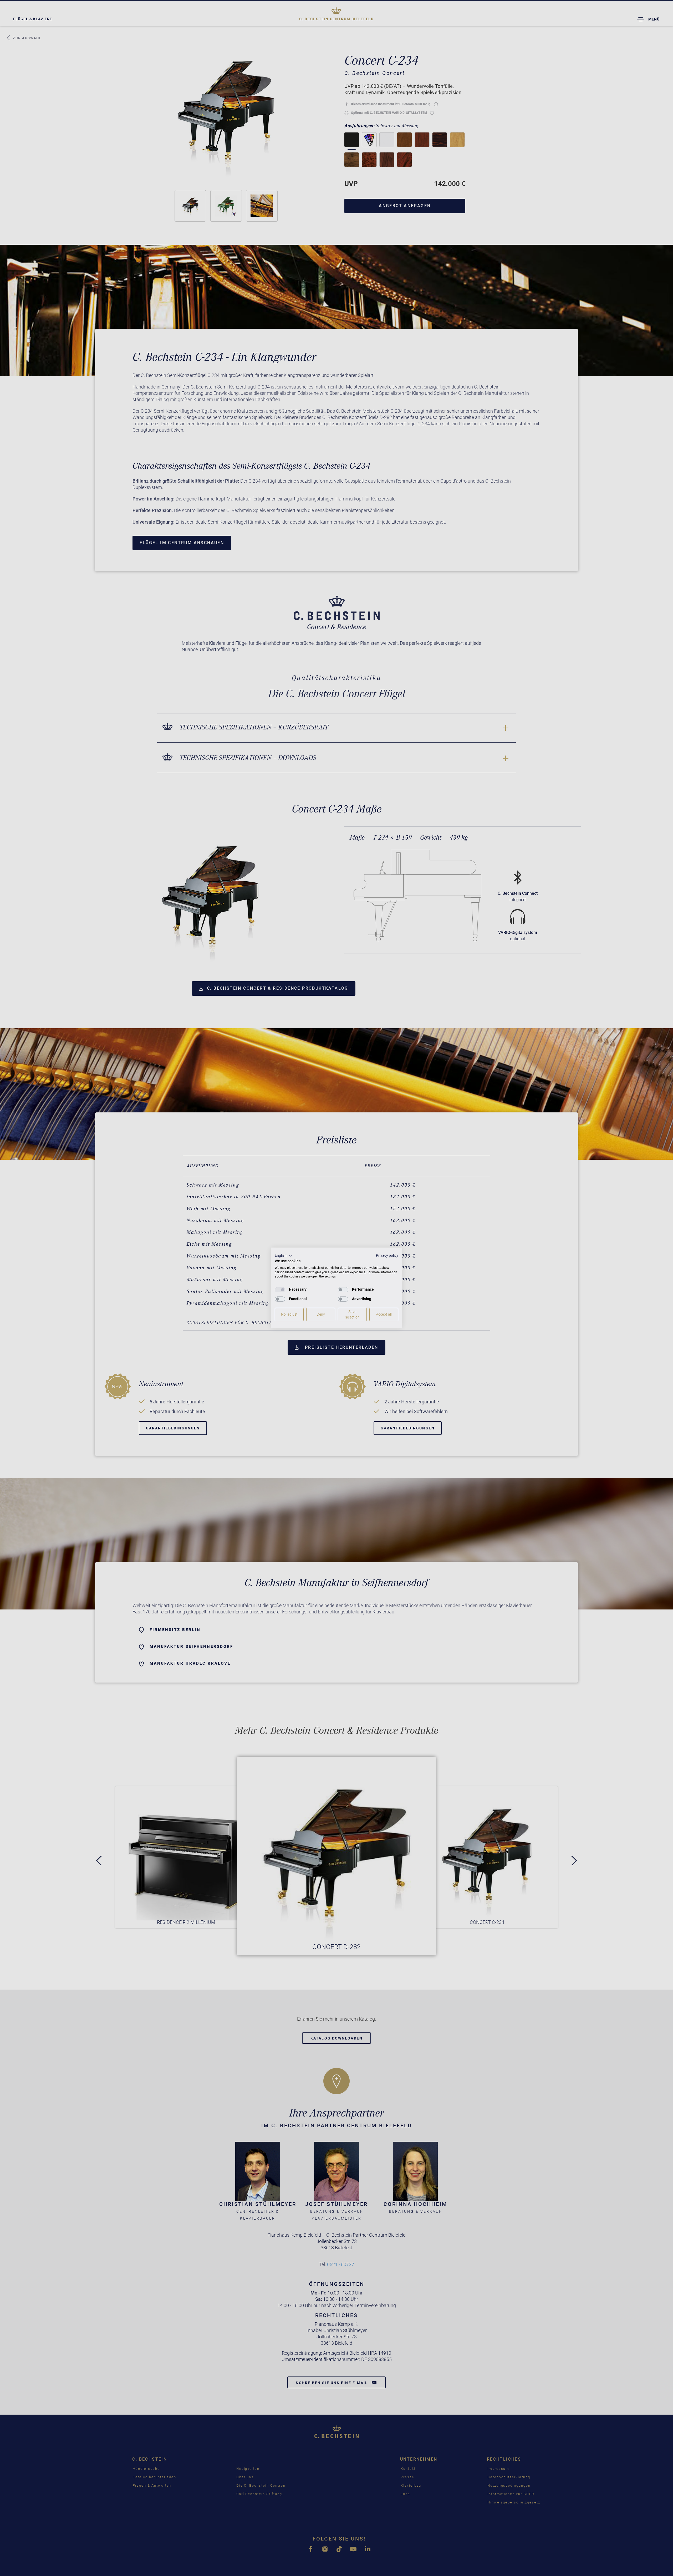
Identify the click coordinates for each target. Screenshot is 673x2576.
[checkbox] (280, 1290)
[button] (284, 1256)
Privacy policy (387, 1255)
